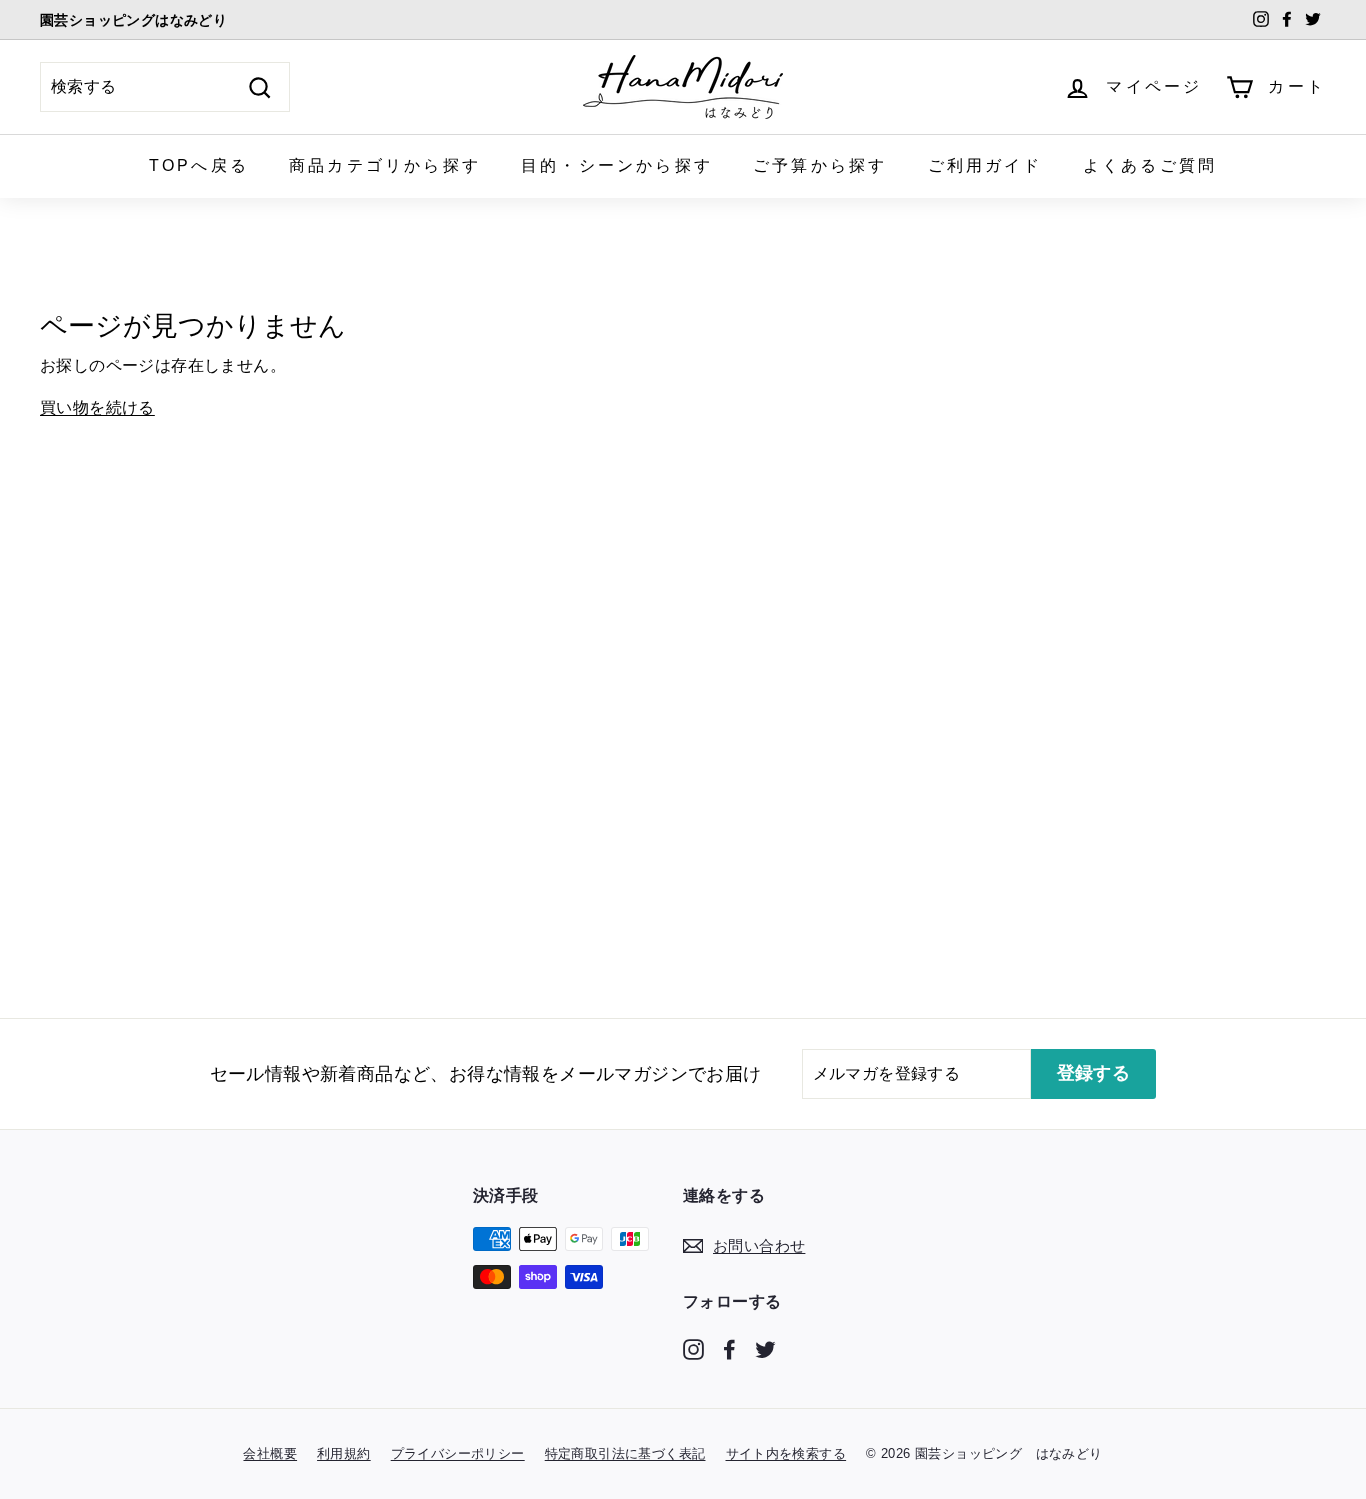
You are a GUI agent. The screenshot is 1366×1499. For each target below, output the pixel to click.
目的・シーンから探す (617, 165)
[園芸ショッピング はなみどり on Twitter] (765, 1348)
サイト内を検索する (786, 1453)
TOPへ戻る (199, 165)
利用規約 (344, 1453)
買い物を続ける (97, 407)
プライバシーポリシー (458, 1453)
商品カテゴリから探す (385, 165)
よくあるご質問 (1150, 165)
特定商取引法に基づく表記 (625, 1453)
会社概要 (270, 1453)
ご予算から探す (820, 165)
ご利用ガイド (985, 165)
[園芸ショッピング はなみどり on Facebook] (729, 1348)
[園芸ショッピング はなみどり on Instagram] (693, 1348)
